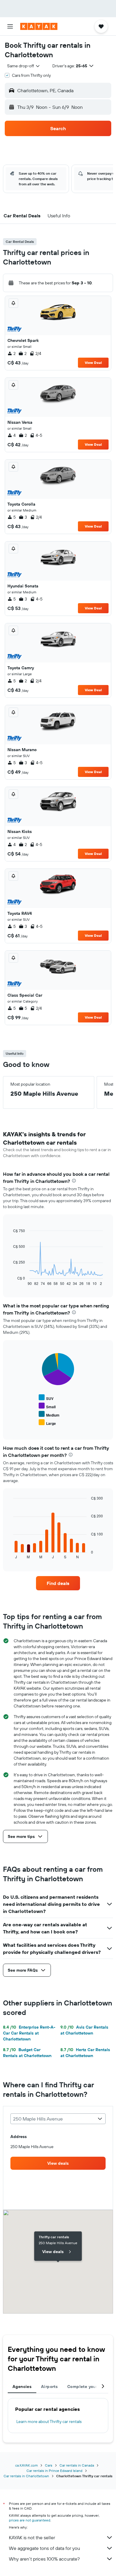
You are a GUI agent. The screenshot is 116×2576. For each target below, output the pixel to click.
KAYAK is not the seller (32, 2537)
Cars (49, 2465)
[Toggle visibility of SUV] (46, 1398)
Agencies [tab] (22, 2387)
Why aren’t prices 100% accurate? (44, 2559)
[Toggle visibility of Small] (47, 1406)
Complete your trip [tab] (87, 2387)
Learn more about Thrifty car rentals (49, 2422)
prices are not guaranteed (30, 2520)
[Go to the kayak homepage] (39, 26)
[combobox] (24, 66)
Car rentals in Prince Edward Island (54, 2471)
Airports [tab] (49, 2387)
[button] (10, 26)
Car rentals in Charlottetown (26, 2476)
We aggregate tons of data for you (44, 2548)
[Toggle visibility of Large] (47, 1423)
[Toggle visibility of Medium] (49, 1414)
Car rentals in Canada (77, 2465)
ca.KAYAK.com (26, 2465)
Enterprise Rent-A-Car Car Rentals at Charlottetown (29, 2033)
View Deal (93, 363)
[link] (58, 1583)
